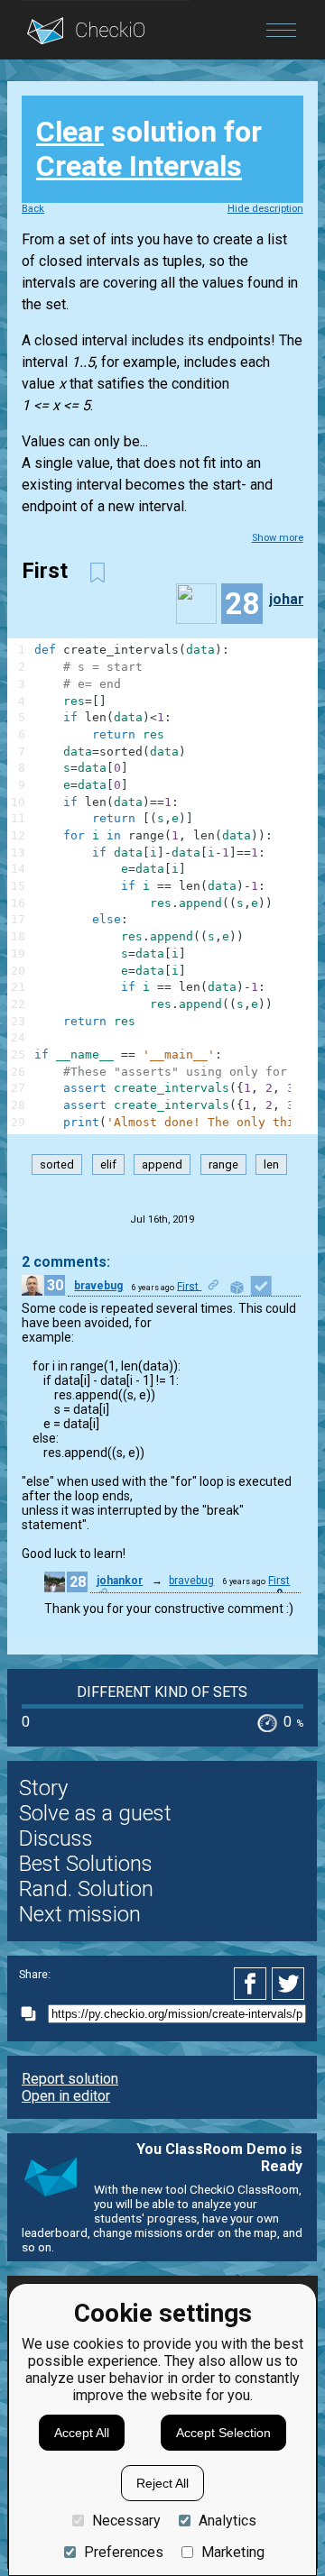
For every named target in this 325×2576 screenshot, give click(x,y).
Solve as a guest (95, 1813)
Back (33, 209)
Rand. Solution (86, 1889)
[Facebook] (253, 1984)
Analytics (227, 2521)
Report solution (70, 2079)
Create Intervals (139, 166)
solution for (149, 149)
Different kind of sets (162, 1692)
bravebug (98, 1286)
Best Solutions (86, 1864)
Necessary (126, 2521)
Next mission (80, 1914)
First (189, 1286)
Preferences (124, 2552)
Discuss (56, 1838)
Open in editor (66, 2096)
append (162, 1164)
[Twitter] (289, 1984)
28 (78, 1582)
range (223, 1164)
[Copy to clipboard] (33, 2014)
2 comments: (66, 1262)
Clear (70, 132)
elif (108, 1164)
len (271, 1164)
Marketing (233, 2552)
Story (43, 1788)
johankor (120, 1581)
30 (55, 1285)
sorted (57, 1164)
